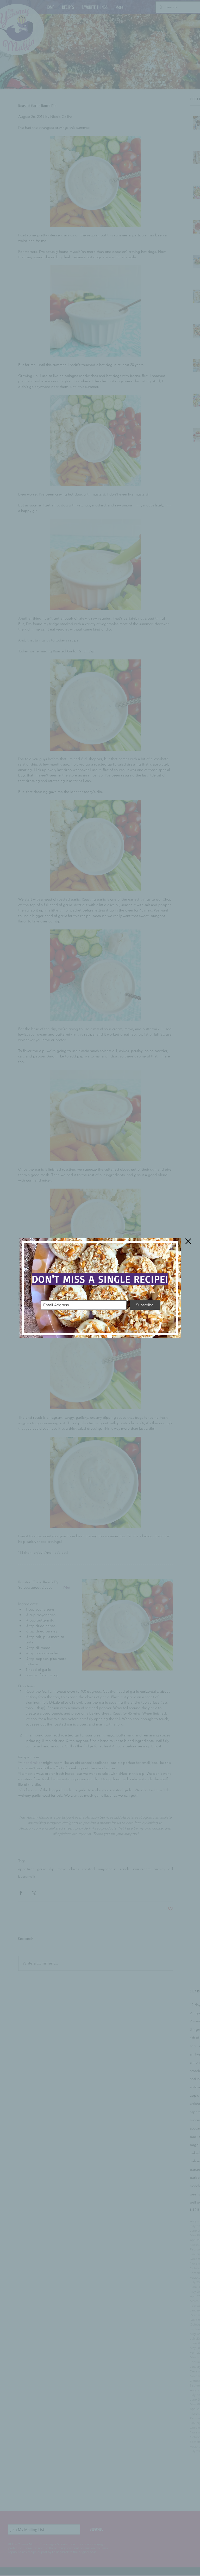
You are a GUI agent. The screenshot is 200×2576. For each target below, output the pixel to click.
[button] (188, 1241)
